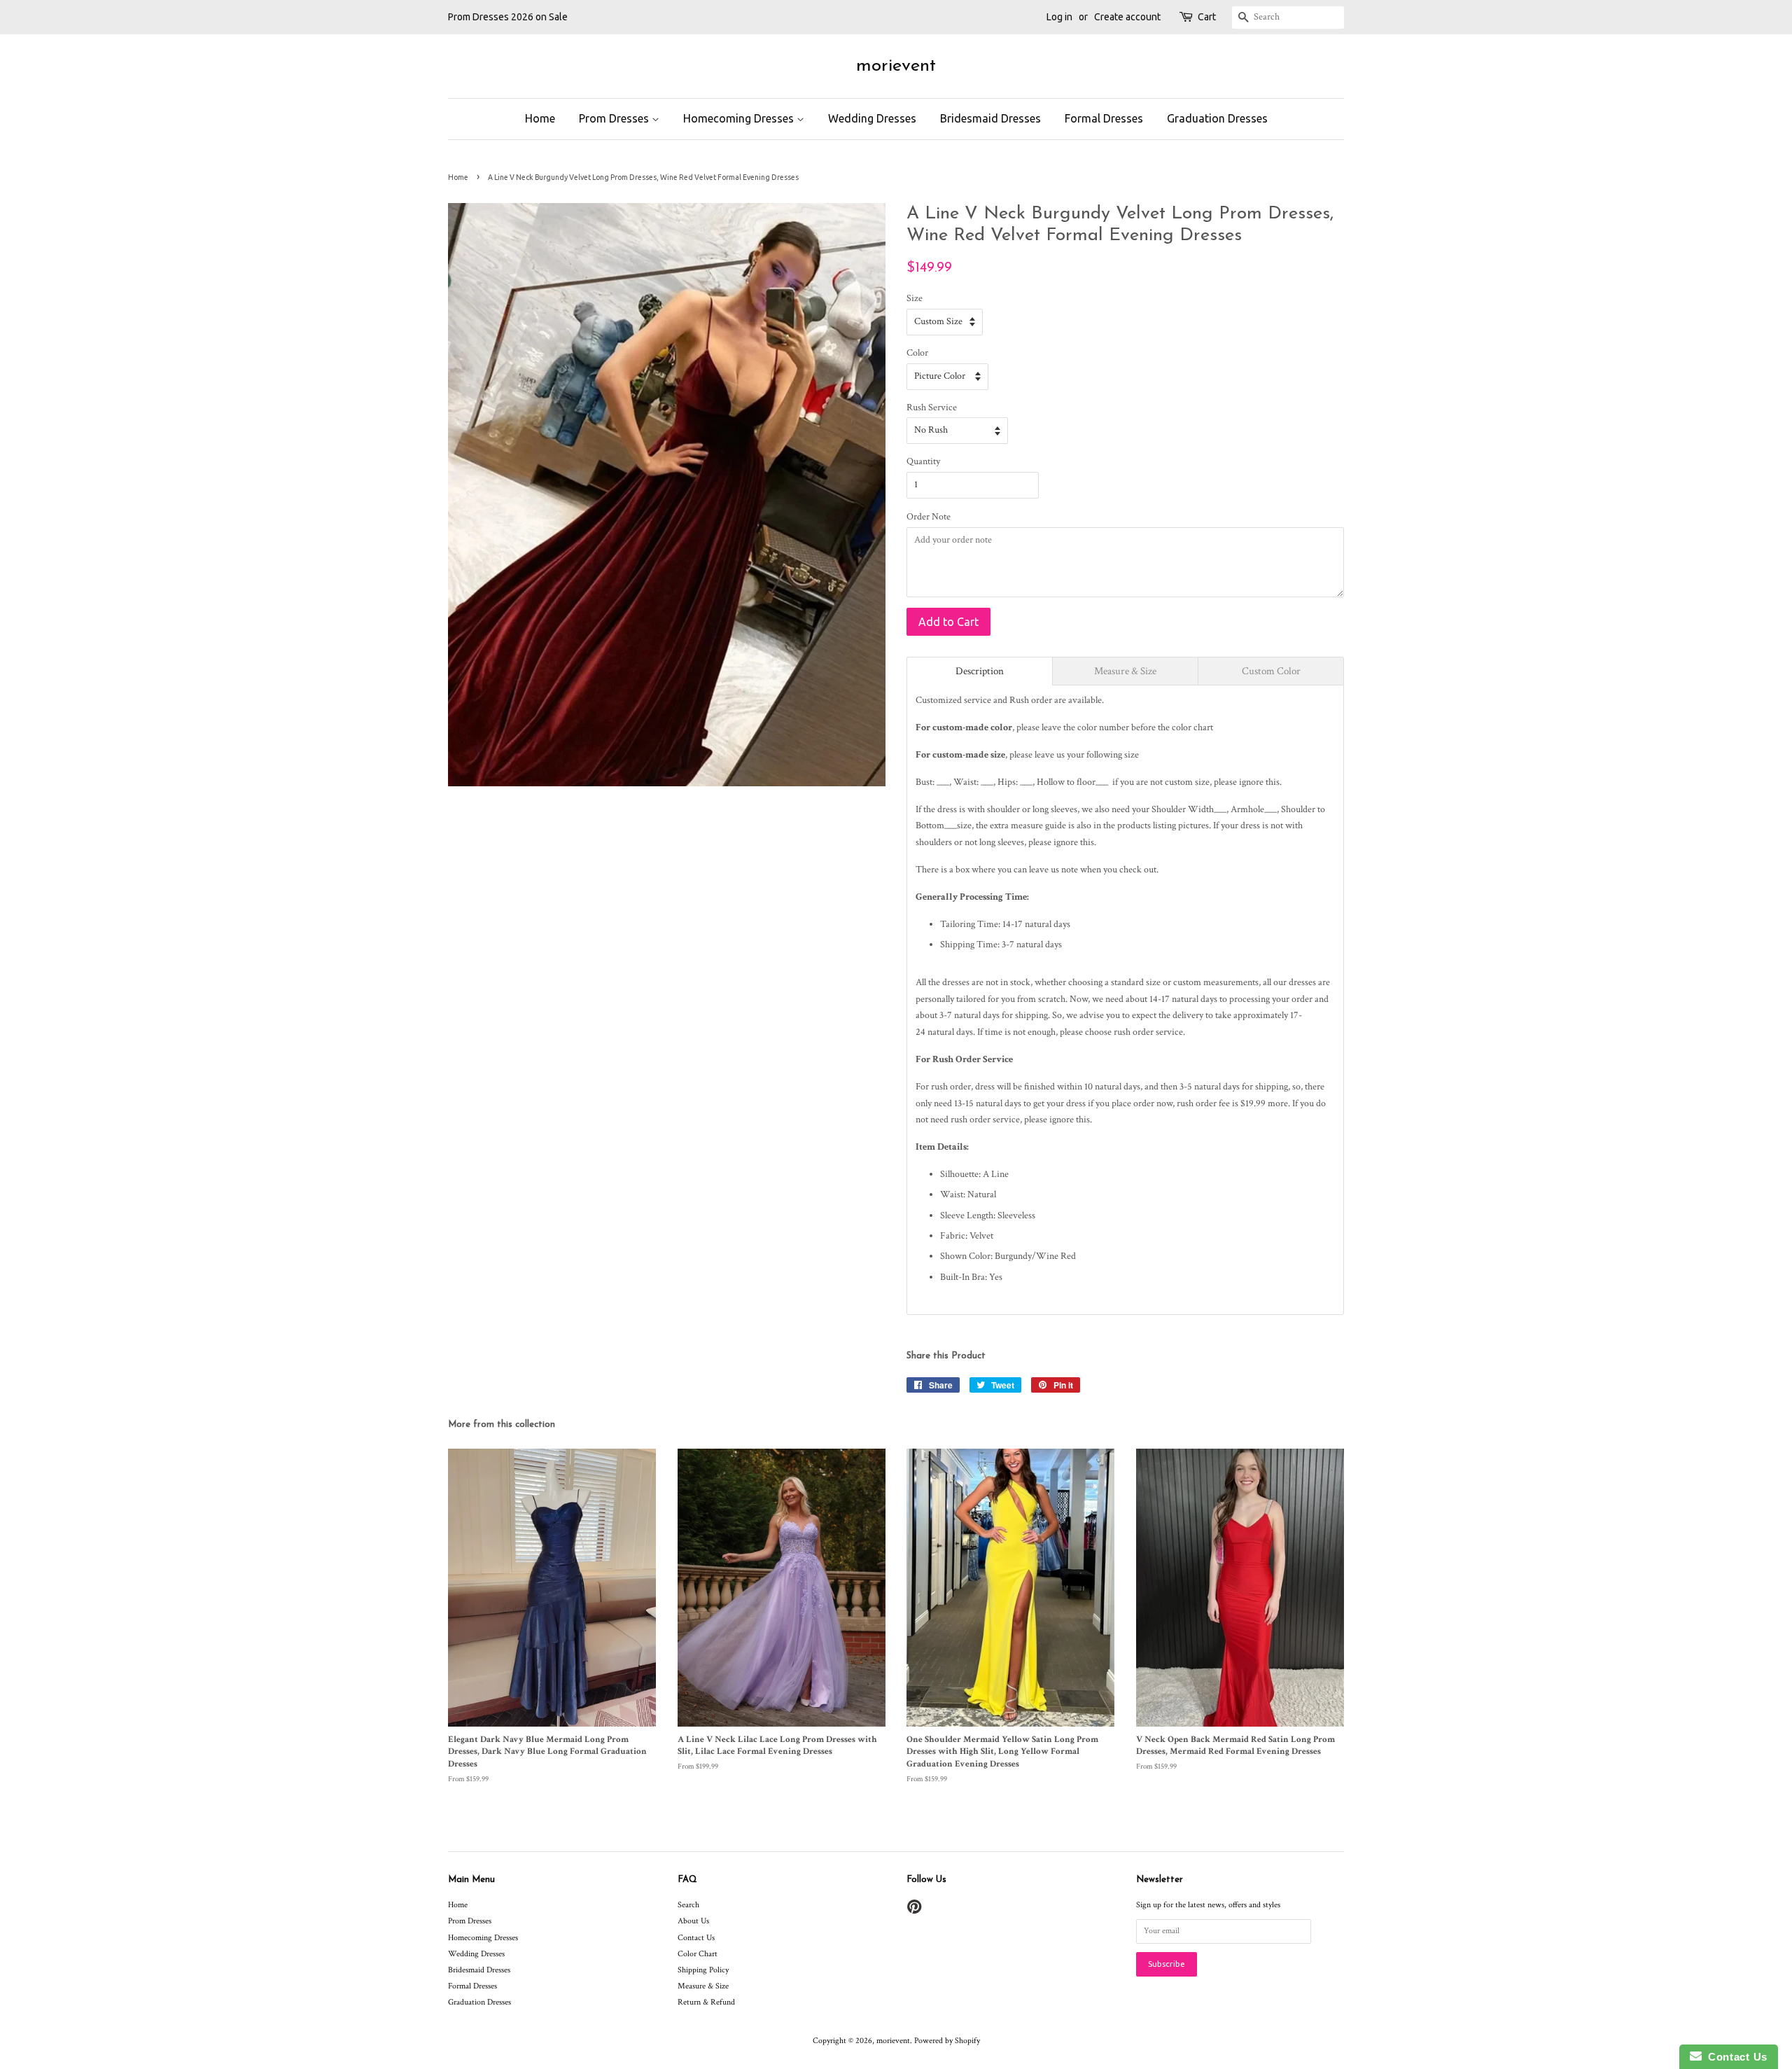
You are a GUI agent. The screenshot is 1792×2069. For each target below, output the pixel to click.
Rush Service (932, 407)
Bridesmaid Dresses (990, 118)
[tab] (980, 671)
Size (915, 298)
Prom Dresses (615, 118)
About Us (693, 1921)
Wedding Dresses (872, 118)
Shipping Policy (703, 1970)
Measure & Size (703, 1986)
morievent (896, 66)
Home (540, 118)
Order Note (929, 517)
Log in (1059, 17)
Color (917, 353)
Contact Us (696, 1938)
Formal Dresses (1104, 118)
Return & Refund (706, 2002)
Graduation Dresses (1217, 118)
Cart (1207, 17)
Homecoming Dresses (740, 118)
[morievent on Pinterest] (914, 1910)
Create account (1127, 17)
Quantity (923, 461)
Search (688, 1905)
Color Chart (698, 1954)
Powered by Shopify (947, 2041)
